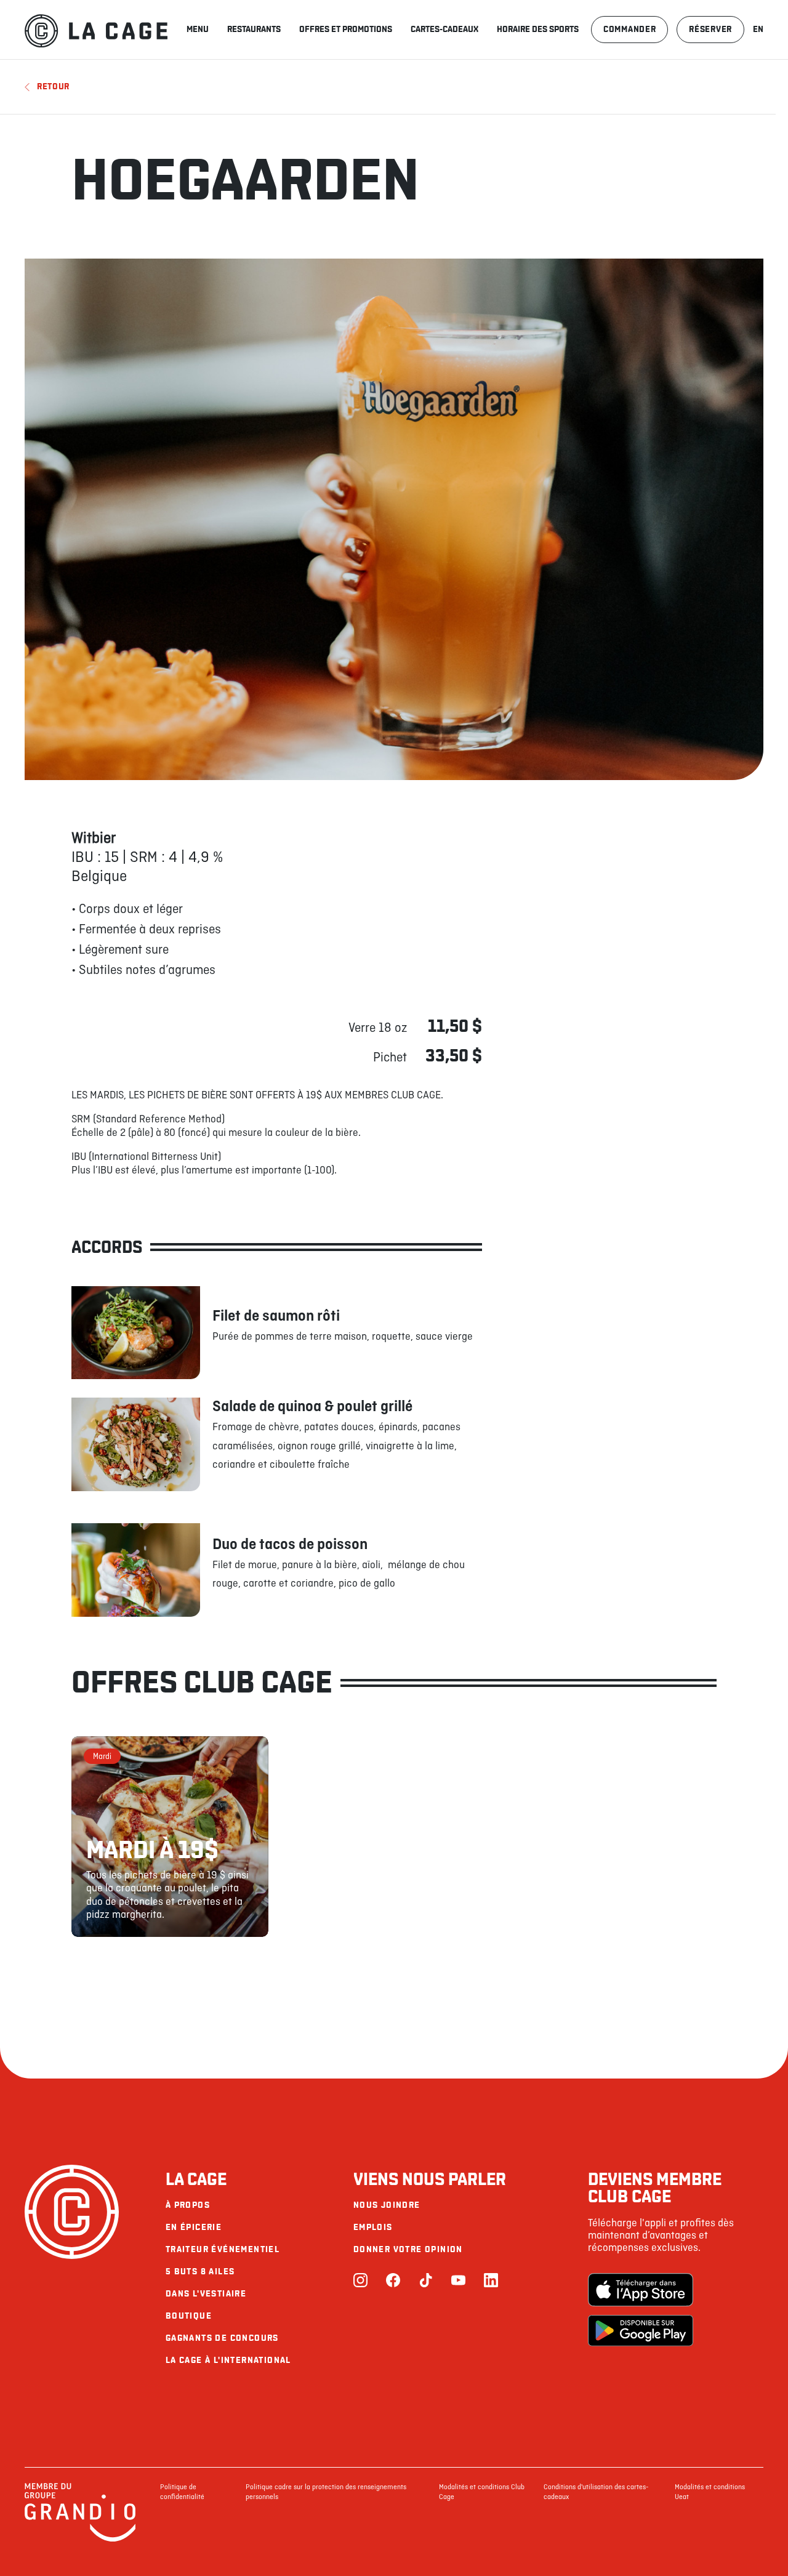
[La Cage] (96, 30)
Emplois (373, 2227)
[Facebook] (393, 2281)
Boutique (189, 2316)
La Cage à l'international (228, 2360)
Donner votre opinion (408, 2249)
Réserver (710, 29)
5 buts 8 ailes (200, 2272)
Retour (53, 87)
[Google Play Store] (641, 2332)
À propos (188, 2205)
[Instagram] (360, 2281)
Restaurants (254, 29)
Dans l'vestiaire (206, 2294)
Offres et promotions (346, 29)
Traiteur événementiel (223, 2249)
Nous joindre (387, 2205)
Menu (198, 29)
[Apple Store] (641, 2291)
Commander (629, 29)
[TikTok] (426, 2281)
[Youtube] (458, 2281)
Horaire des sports (538, 29)
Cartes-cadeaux (444, 29)
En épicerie (194, 2227)
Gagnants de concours (222, 2338)
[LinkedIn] (491, 2281)
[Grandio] (80, 2540)
